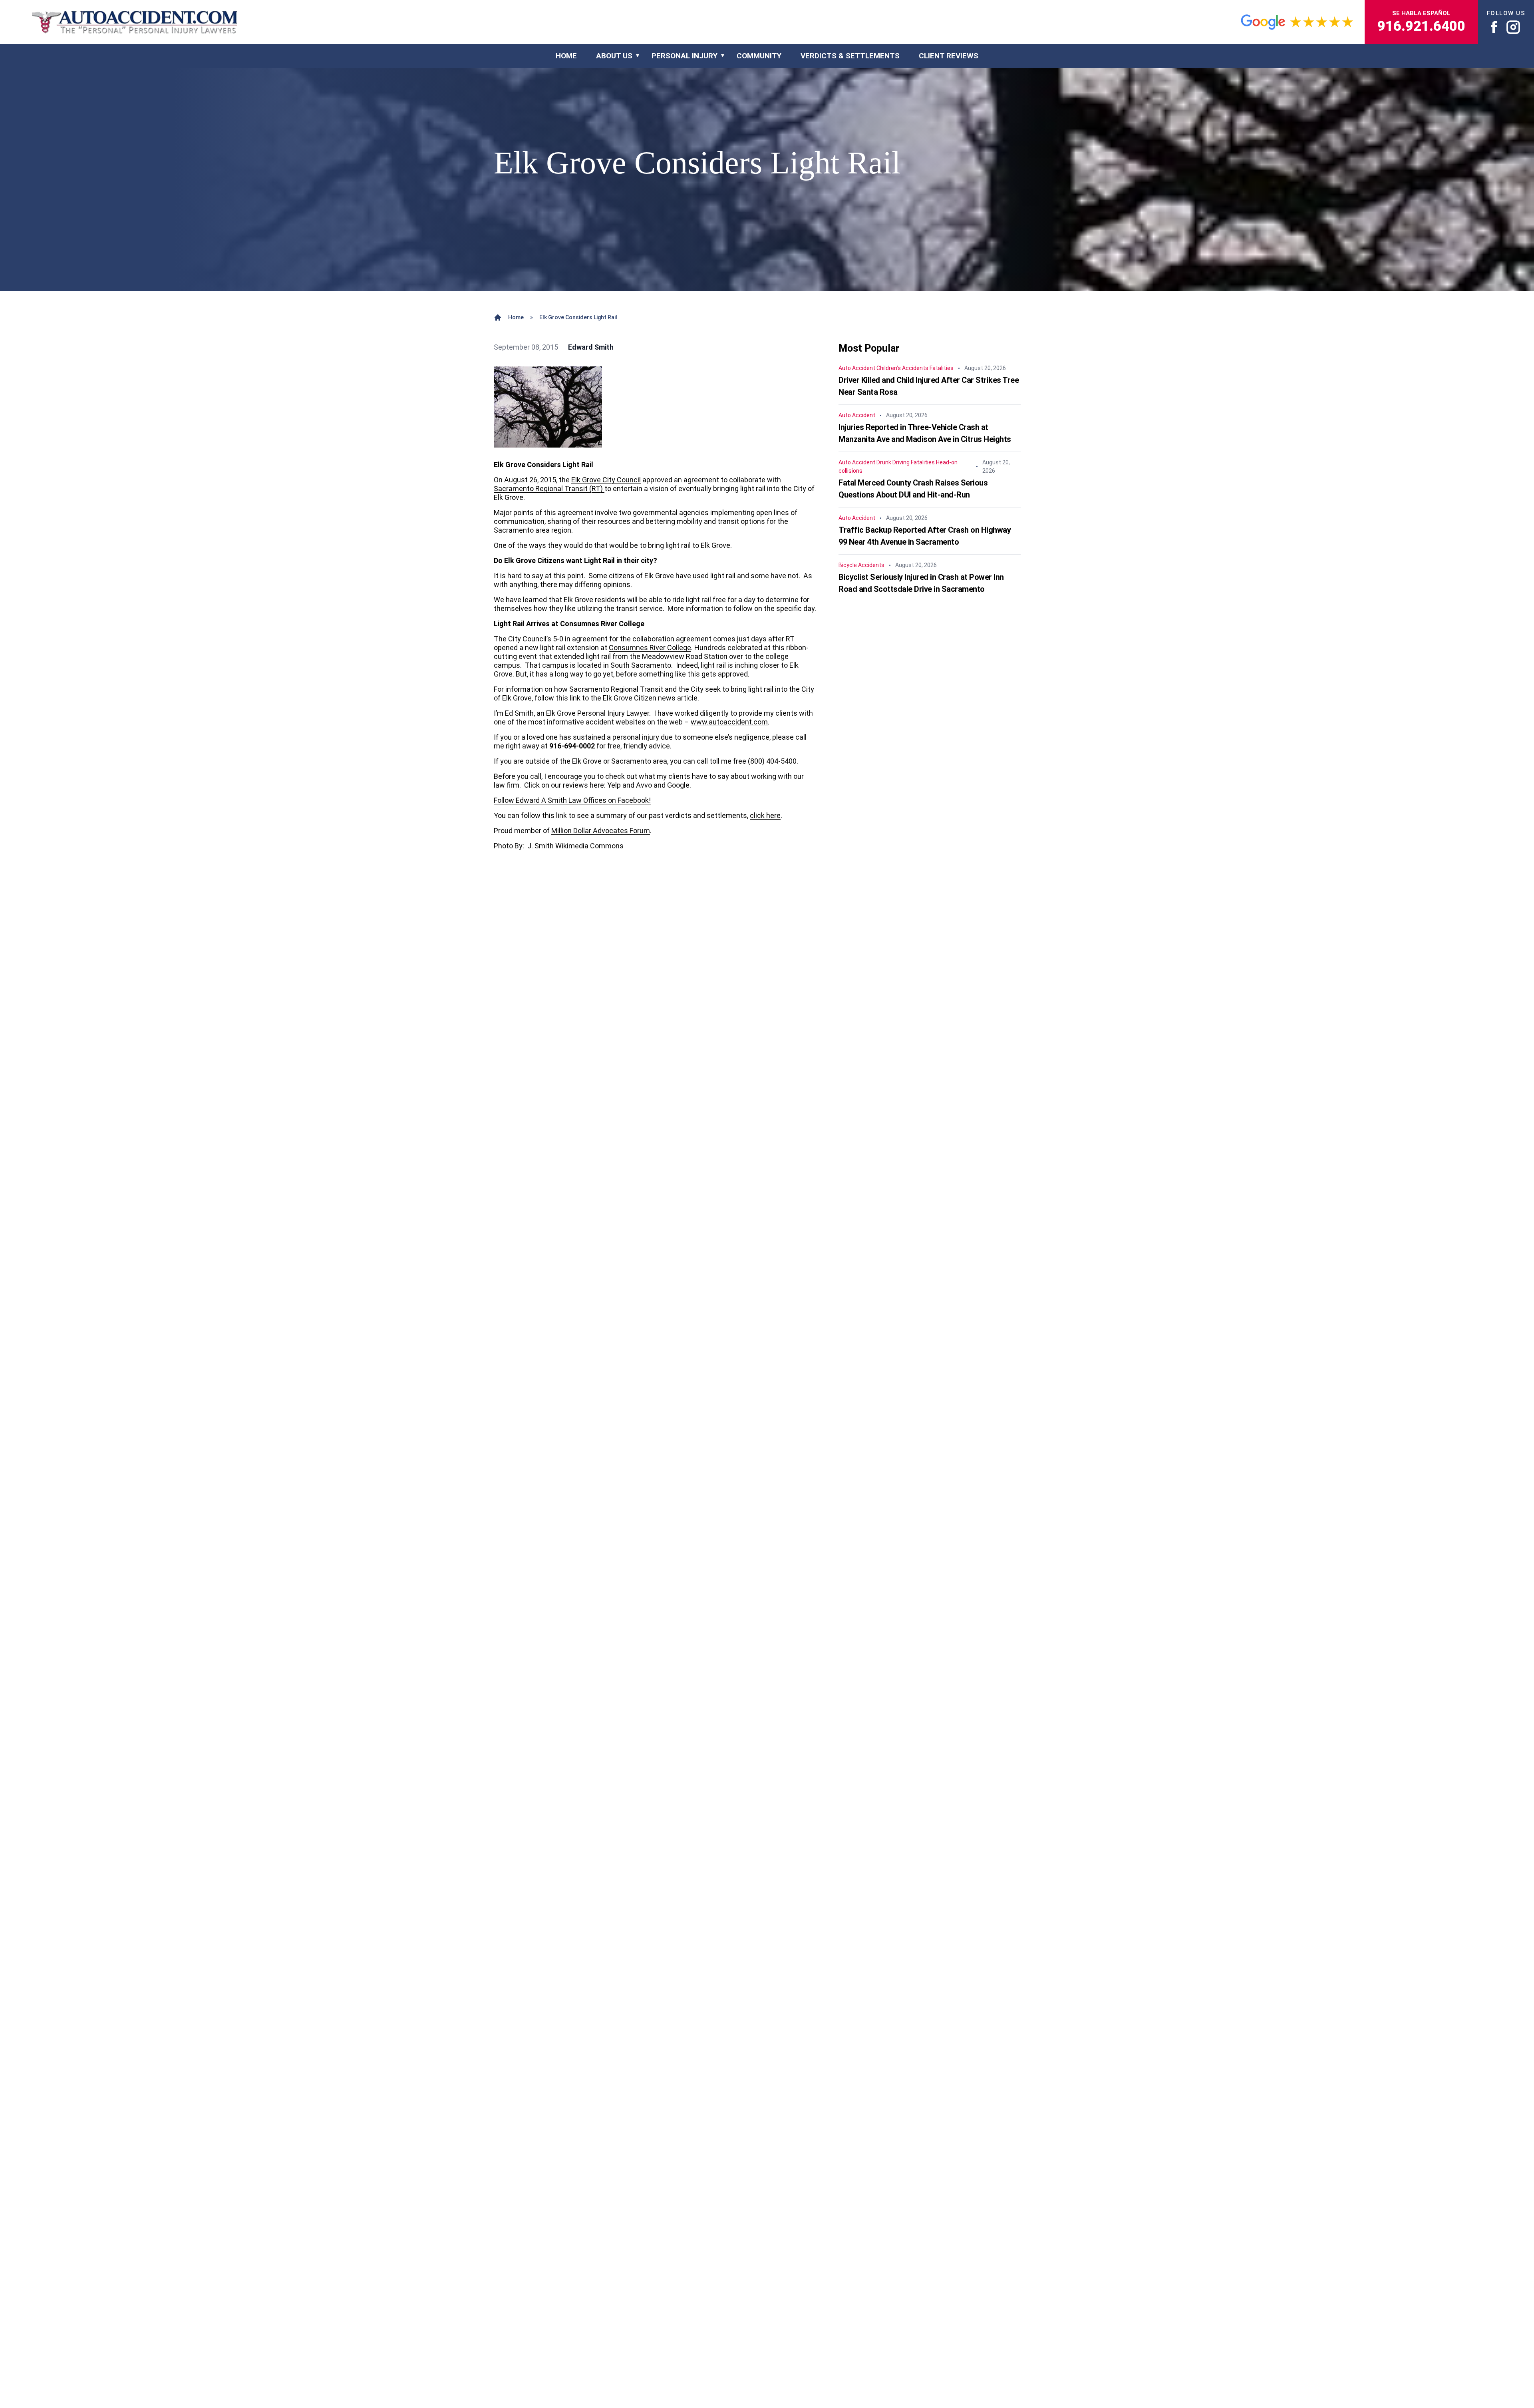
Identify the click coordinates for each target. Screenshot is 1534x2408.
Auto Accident (857, 368)
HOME (566, 56)
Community (759, 56)
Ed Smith (519, 713)
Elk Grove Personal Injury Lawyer (598, 713)
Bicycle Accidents (861, 565)
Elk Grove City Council (606, 480)
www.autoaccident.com (729, 722)
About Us (614, 56)
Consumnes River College (650, 648)
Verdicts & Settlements (850, 56)
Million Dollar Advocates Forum (601, 831)
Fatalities (942, 368)
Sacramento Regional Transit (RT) (549, 489)
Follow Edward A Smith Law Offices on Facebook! (572, 800)
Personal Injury (685, 56)
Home (516, 317)
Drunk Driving (893, 462)
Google (678, 785)
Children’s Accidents (902, 368)
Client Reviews (949, 56)
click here (765, 815)
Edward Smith (591, 347)
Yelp (614, 785)
